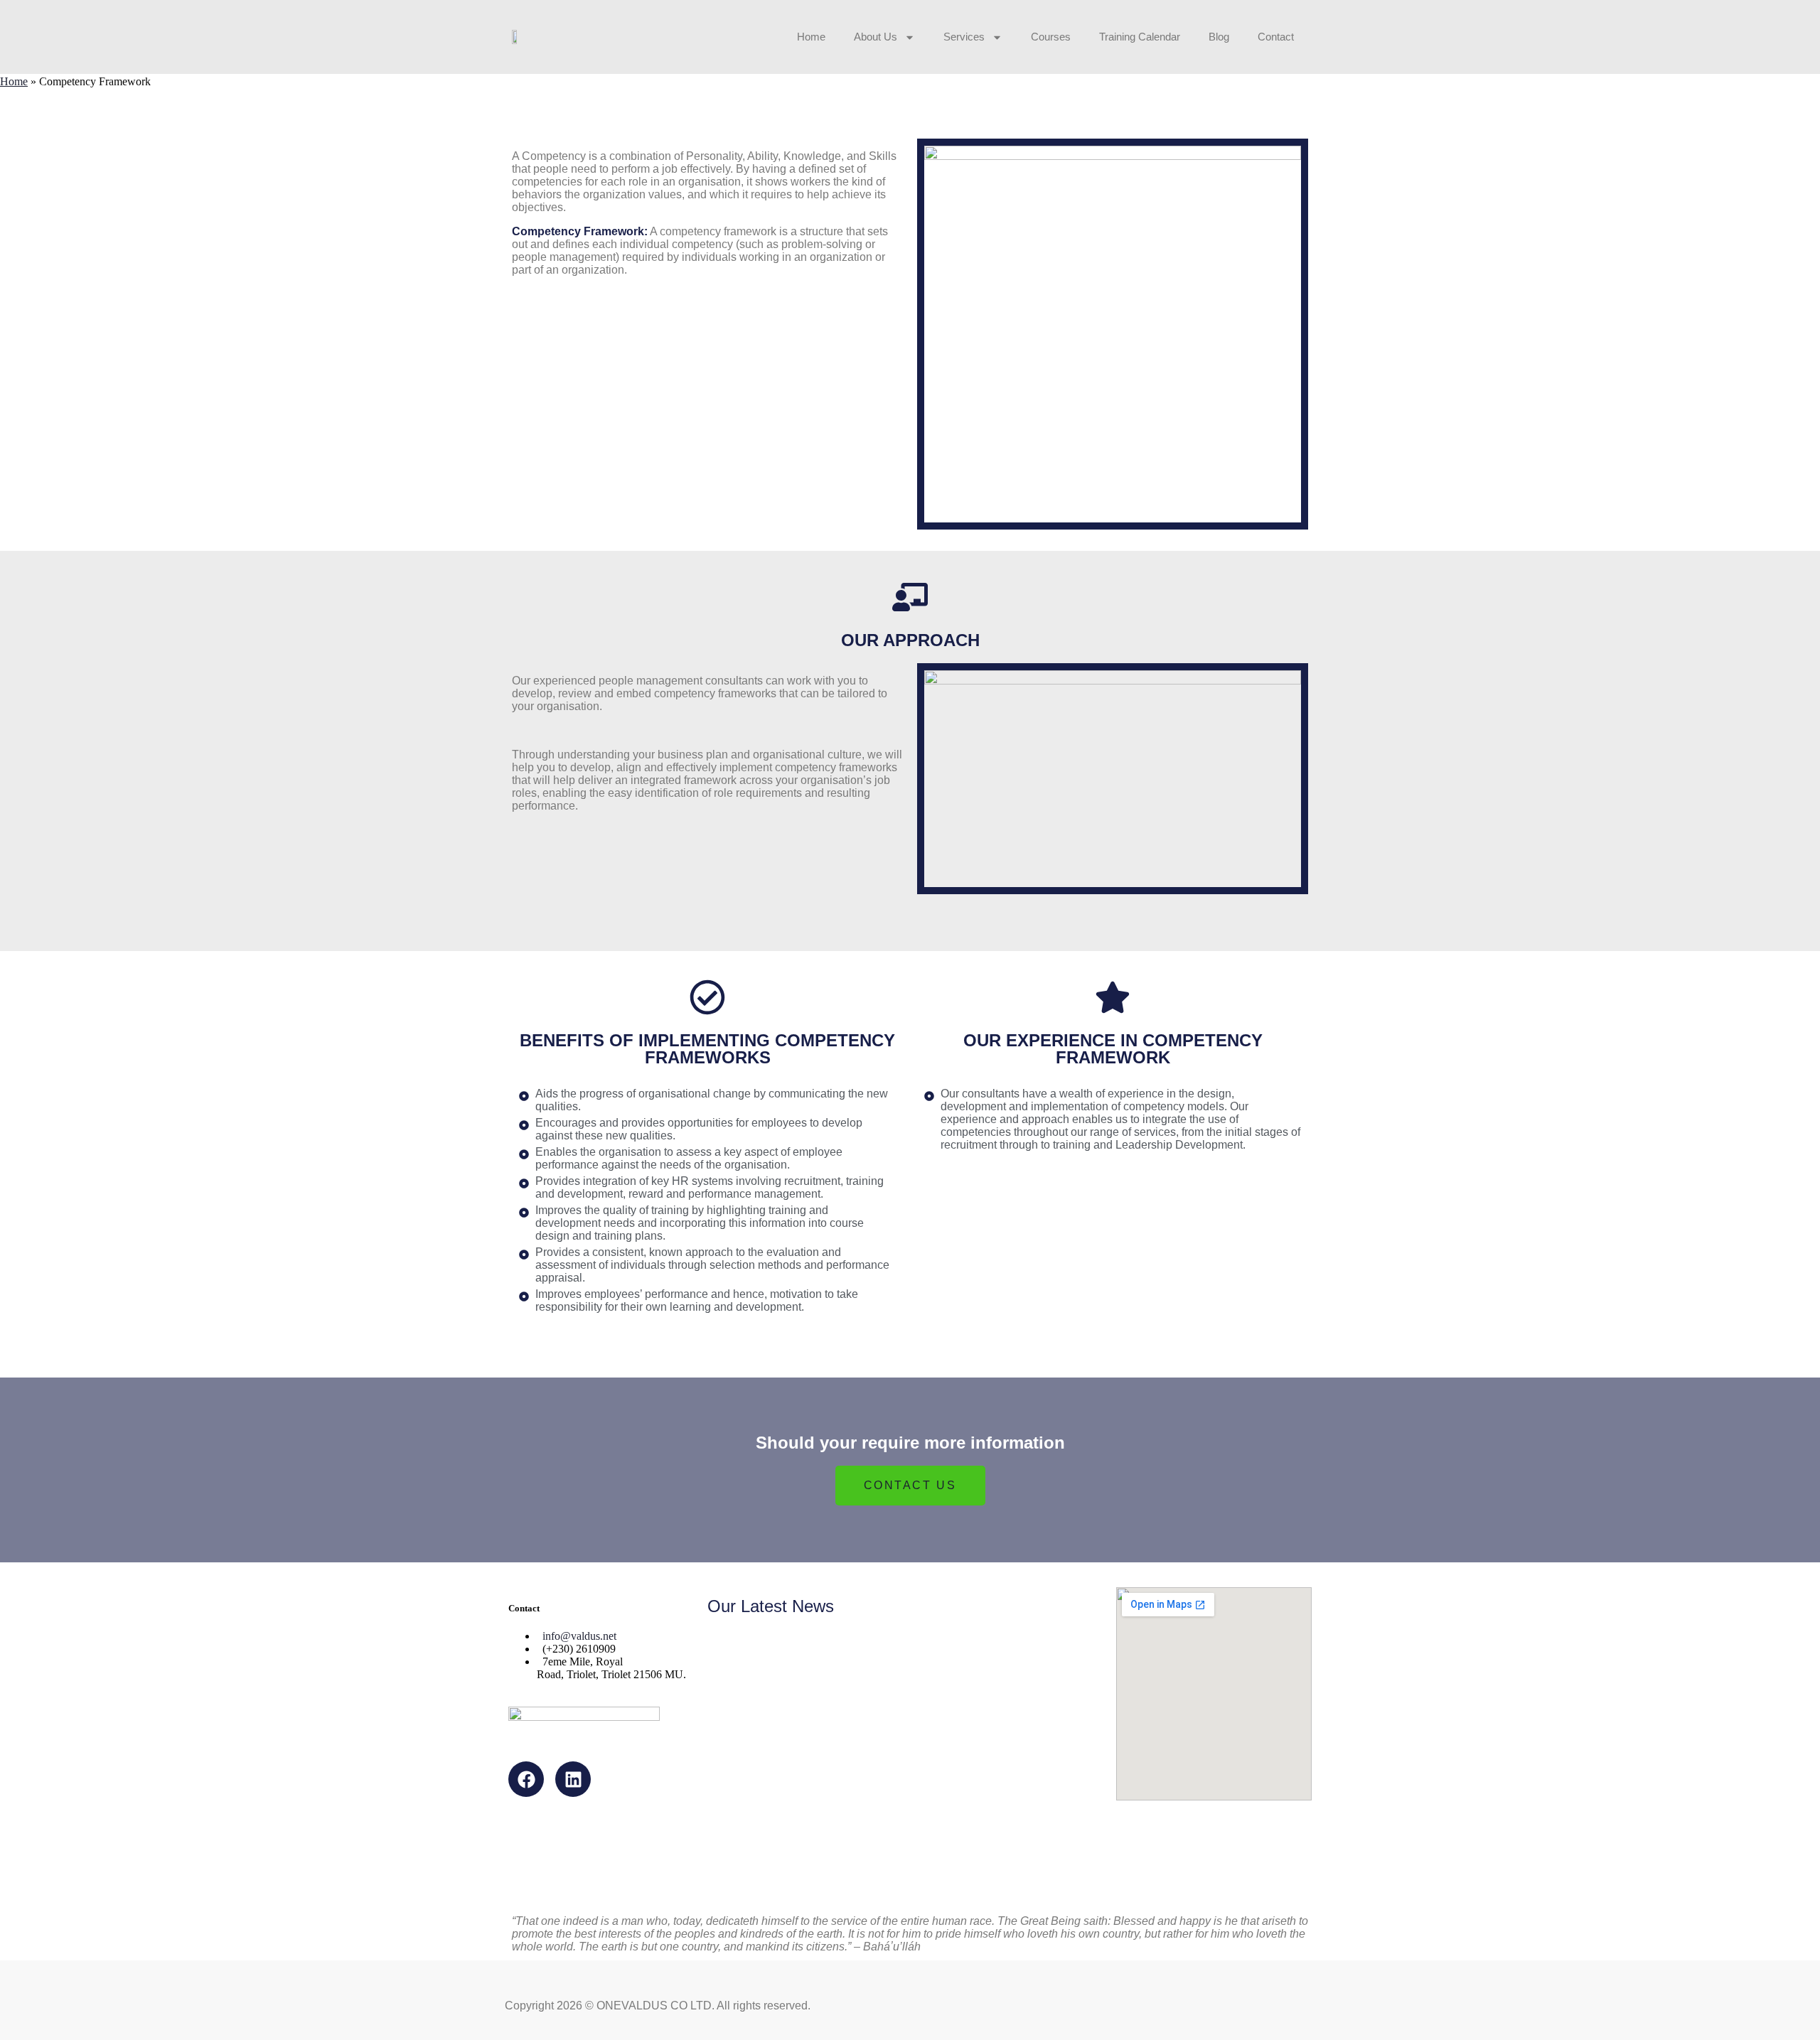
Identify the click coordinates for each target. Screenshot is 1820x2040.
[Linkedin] (573, 1779)
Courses (1051, 37)
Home (811, 37)
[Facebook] (526, 1779)
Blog (1219, 37)
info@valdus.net (579, 1636)
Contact (1276, 37)
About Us (876, 37)
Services (964, 37)
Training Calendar (1140, 37)
